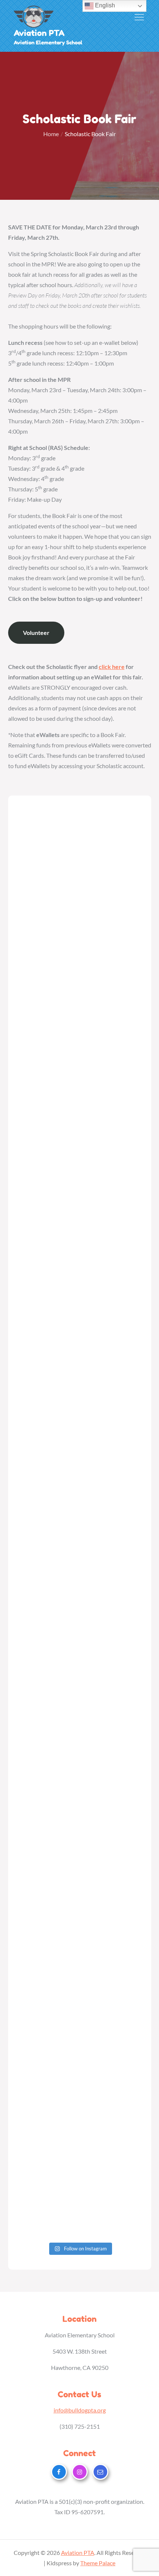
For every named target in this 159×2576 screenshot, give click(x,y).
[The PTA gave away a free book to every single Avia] (80, 2131)
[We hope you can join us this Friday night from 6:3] (80, 1988)
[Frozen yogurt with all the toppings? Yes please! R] (80, 916)
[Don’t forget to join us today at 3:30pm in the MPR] (80, 1416)
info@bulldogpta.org (80, 2410)
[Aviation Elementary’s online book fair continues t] (80, 1488)
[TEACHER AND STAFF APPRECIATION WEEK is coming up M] (80, 1202)
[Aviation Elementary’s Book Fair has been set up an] (80, 1559)
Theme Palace (98, 2563)
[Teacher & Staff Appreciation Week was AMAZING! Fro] (80, 1059)
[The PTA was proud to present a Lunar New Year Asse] (80, 2059)
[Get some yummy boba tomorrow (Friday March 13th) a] (80, 1845)
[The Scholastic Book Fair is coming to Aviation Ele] (80, 1702)
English (104, 5)
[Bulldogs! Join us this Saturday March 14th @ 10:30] (80, 1916)
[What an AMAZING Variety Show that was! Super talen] (80, 1345)
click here (112, 667)
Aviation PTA (39, 33)
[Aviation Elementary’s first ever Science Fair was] (80, 1131)
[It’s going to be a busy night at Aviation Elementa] (80, 2202)
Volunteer (36, 633)
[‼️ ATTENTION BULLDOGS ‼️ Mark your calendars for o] (80, 845)
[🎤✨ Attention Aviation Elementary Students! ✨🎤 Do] (80, 1631)
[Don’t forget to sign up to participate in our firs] (80, 1273)
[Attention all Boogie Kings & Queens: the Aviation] (80, 988)
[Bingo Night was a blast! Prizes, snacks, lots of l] (80, 1774)
